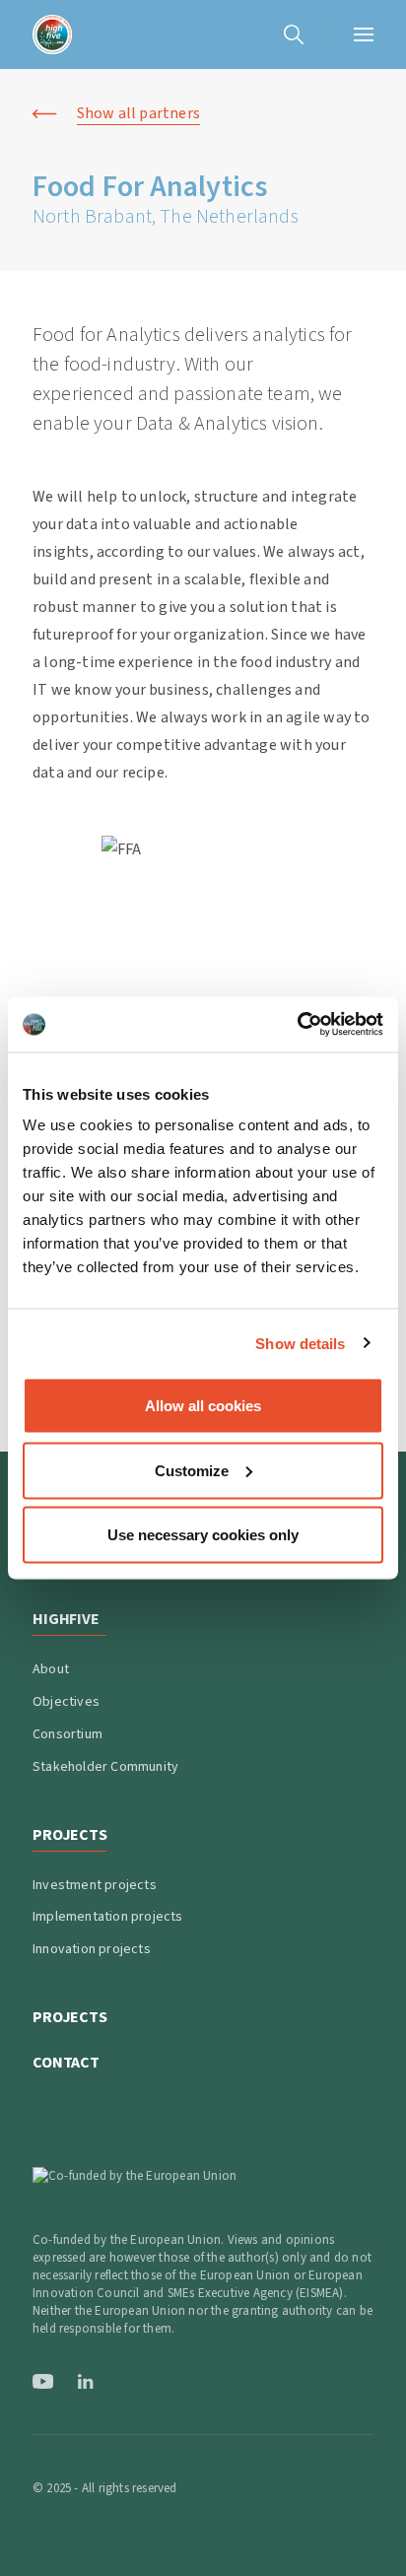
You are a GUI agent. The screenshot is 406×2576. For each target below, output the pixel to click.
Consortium (68, 1734)
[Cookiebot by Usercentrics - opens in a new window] (297, 1025)
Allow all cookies (203, 1406)
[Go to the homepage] (52, 34)
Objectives (66, 1702)
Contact (66, 2063)
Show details (300, 1343)
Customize (192, 1470)
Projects (70, 2017)
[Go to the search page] (294, 34)
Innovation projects (92, 1949)
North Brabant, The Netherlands (166, 217)
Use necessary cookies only (203, 1535)
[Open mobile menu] (364, 34)
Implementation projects (108, 1917)
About (51, 1669)
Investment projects (95, 1885)
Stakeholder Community (105, 1767)
